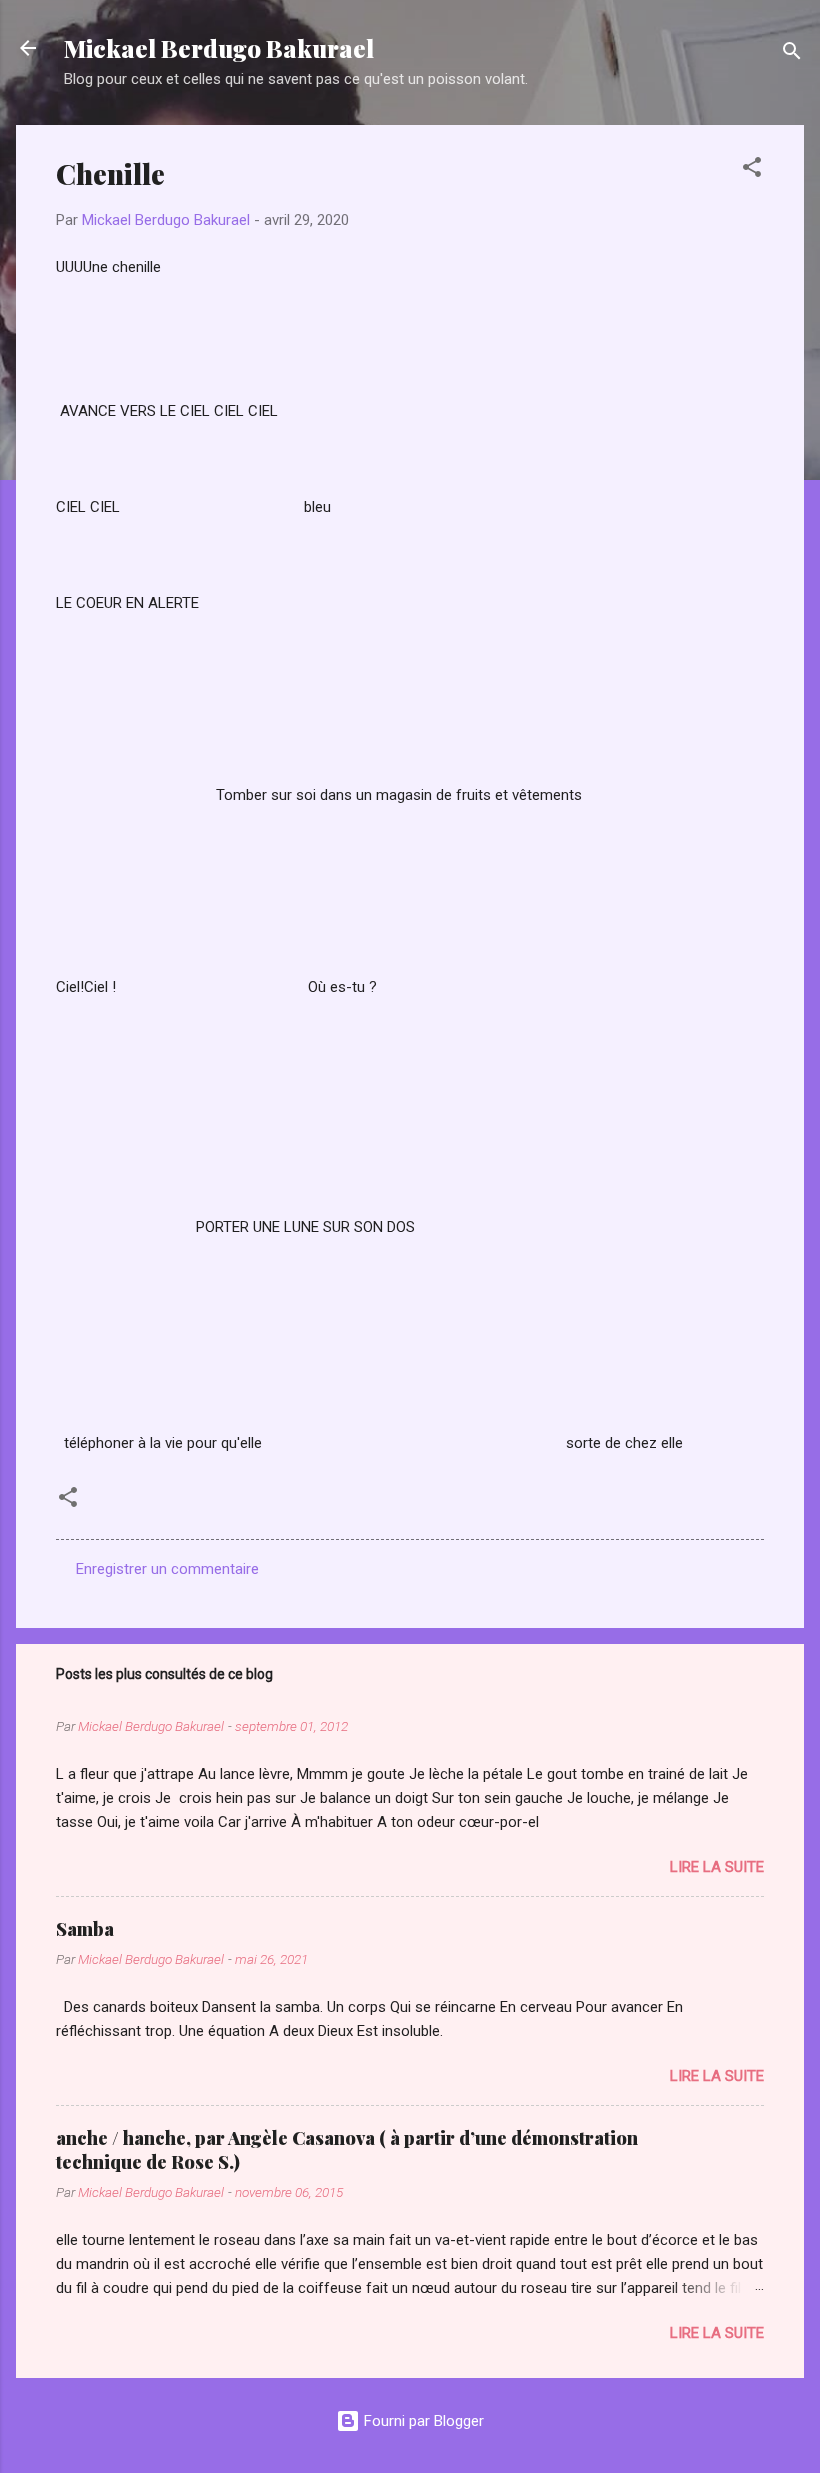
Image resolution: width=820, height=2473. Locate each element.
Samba (85, 1929)
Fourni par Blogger (422, 2421)
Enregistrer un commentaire (167, 1569)
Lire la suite (717, 1867)
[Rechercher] (792, 54)
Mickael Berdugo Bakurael (219, 48)
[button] (752, 170)
